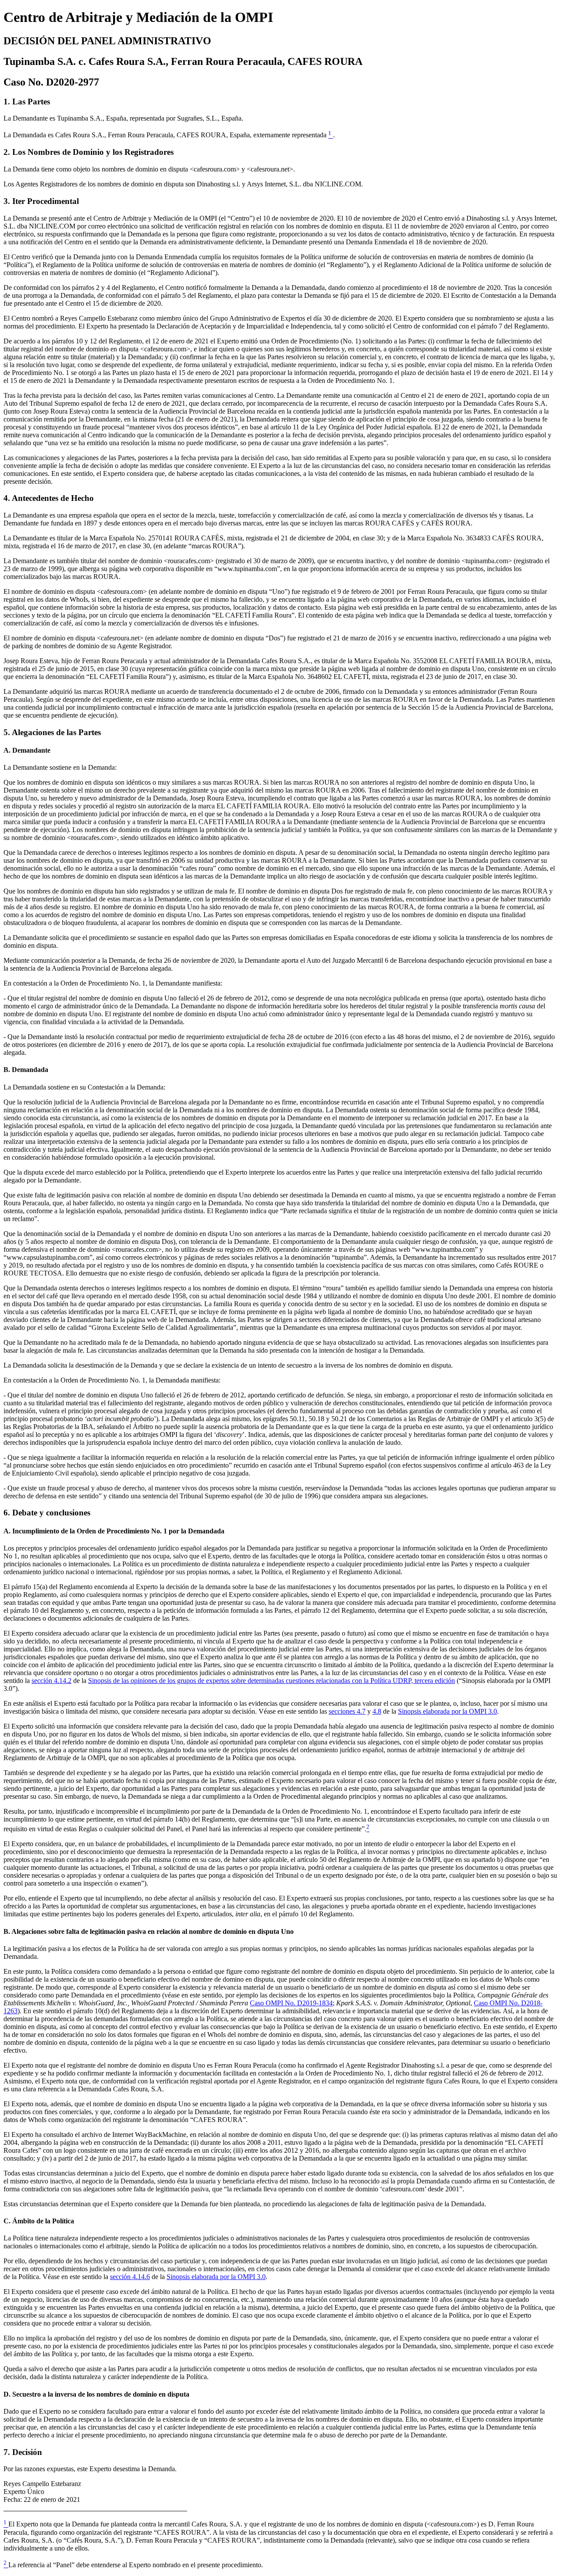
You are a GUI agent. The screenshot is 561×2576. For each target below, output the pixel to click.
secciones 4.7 (347, 1711)
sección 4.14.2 (51, 1681)
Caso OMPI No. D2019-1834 (291, 2003)
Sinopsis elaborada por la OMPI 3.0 (447, 1711)
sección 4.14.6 (130, 2277)
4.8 (377, 1711)
